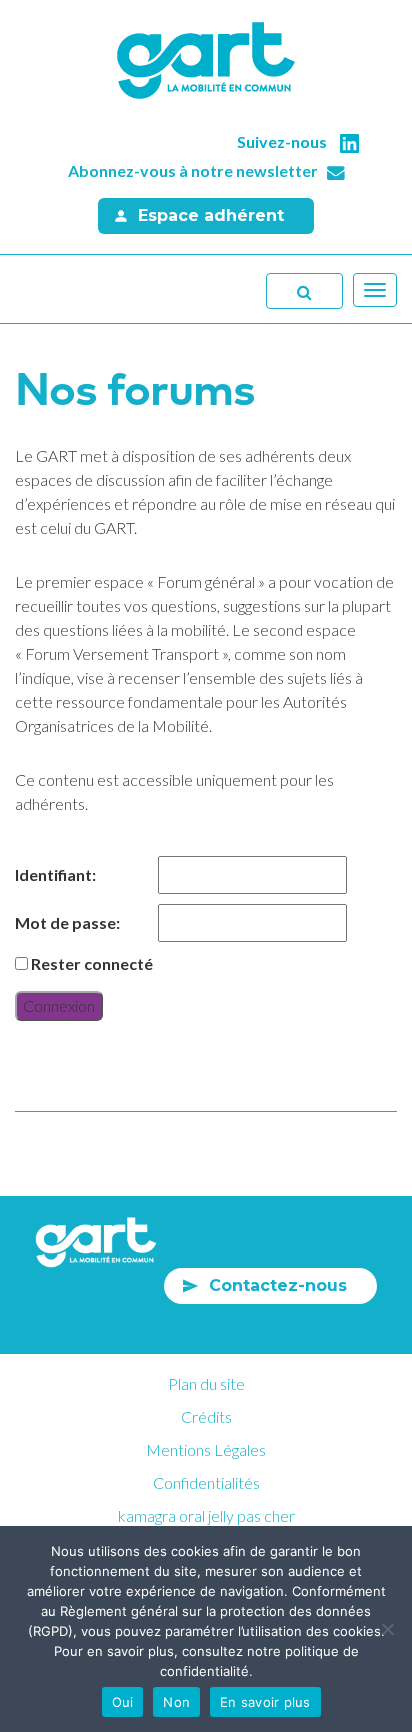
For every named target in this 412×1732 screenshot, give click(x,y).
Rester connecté (92, 963)
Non (176, 1702)
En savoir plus (265, 1702)
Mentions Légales (206, 1449)
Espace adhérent (211, 215)
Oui (123, 1702)
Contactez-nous (278, 1285)
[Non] (387, 1629)
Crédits (206, 1416)
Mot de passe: (67, 922)
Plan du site (206, 1383)
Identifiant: (55, 874)
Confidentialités (206, 1482)
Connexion (59, 1005)
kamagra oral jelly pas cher (206, 1515)
